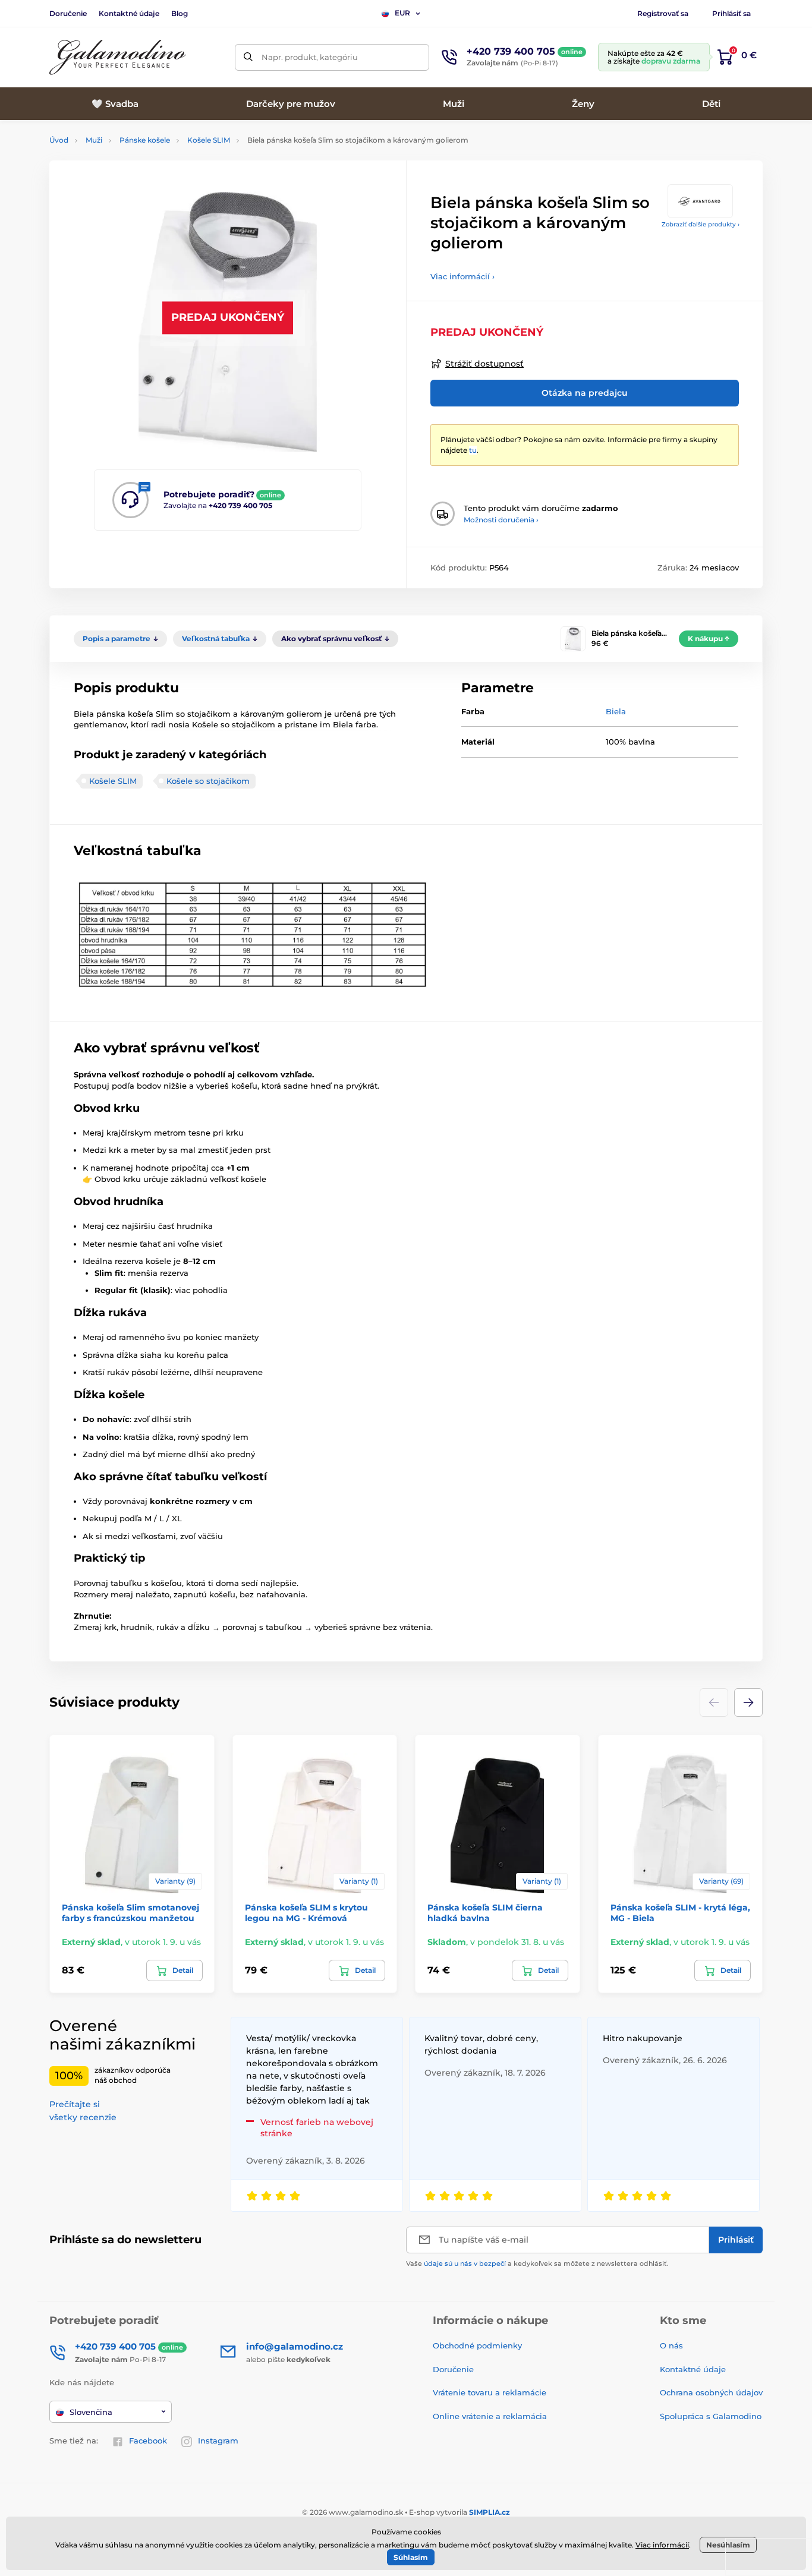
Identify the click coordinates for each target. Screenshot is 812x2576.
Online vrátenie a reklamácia (490, 2416)
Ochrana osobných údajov (711, 2392)
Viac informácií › (462, 276)
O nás (671, 2345)
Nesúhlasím (728, 2545)
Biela (616, 711)
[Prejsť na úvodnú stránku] (118, 57)
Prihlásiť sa (731, 13)
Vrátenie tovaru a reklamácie (490, 2392)
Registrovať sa (663, 13)
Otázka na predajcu (585, 393)
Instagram (218, 2441)
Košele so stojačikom (208, 781)
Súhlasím (411, 2557)
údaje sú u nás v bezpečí (465, 2263)
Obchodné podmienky (477, 2345)
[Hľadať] (248, 57)
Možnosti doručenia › (501, 520)
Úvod (59, 140)
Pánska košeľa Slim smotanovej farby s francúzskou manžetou (130, 1913)
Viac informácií (662, 2545)
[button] (748, 1702)
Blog (180, 13)
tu (473, 450)
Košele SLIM (209, 140)
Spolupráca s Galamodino (711, 2416)
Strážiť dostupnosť (484, 364)
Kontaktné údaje (129, 13)
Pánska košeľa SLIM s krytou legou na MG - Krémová (306, 1913)
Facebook (148, 2441)
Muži (94, 140)
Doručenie (68, 13)
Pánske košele (145, 140)
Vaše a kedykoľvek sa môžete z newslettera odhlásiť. (537, 2263)
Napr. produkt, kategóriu (310, 57)
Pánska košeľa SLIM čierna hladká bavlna (485, 1913)
